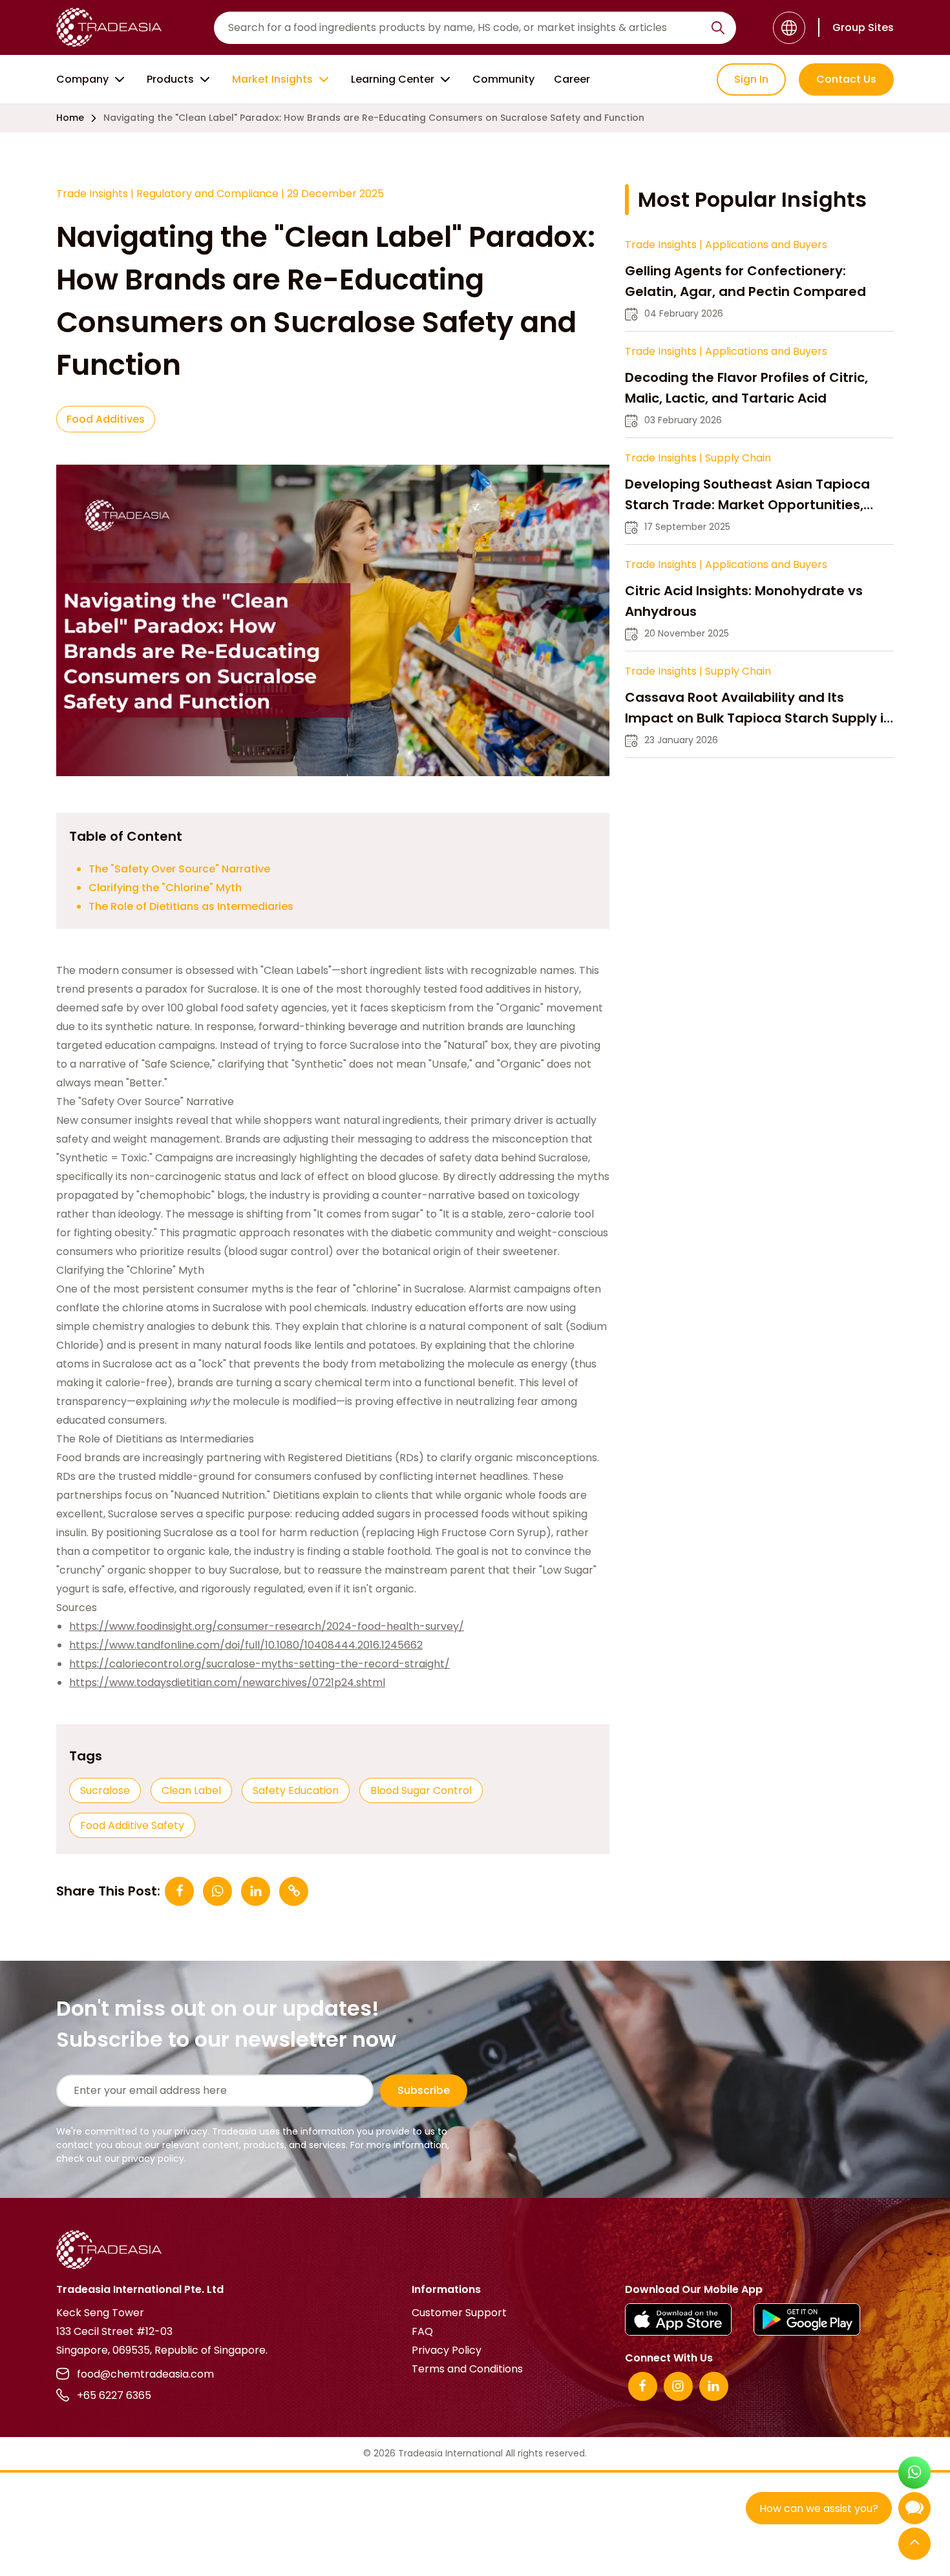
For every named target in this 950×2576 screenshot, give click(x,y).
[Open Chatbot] (914, 2511)
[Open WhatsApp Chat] (914, 2474)
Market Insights (272, 79)
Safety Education (296, 1790)
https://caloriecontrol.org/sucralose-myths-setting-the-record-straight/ (259, 1664)
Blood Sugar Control (421, 1790)
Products (170, 79)
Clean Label (191, 1790)
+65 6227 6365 (114, 2395)
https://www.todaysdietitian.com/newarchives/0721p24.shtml (227, 1683)
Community (503, 79)
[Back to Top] (914, 2545)
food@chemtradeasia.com (145, 2374)
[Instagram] (678, 2386)
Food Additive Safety (132, 1825)
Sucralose (105, 1790)
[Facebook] (643, 2386)
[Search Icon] (718, 30)
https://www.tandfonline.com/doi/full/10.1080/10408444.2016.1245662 (246, 1645)
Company (82, 79)
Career (572, 79)
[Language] (789, 28)
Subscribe (424, 2090)
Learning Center (393, 79)
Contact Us (846, 79)
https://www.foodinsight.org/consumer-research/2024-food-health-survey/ (267, 1626)
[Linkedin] (714, 2386)
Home (70, 118)
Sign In (751, 79)
